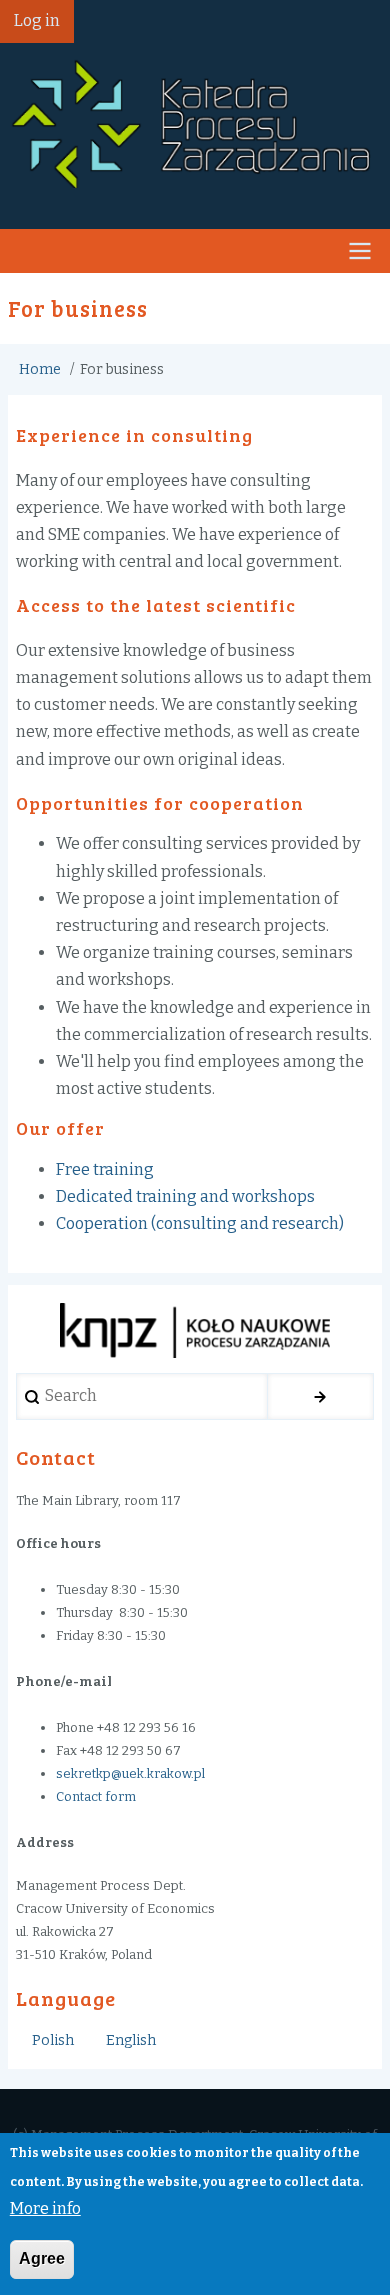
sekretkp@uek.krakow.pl (130, 1773)
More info (45, 2208)
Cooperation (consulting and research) (200, 1223)
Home (40, 369)
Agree (42, 2258)
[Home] (195, 120)
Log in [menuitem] (37, 20)
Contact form (96, 1796)
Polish (53, 2040)
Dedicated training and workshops (185, 1196)
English (131, 2040)
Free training (105, 1169)
